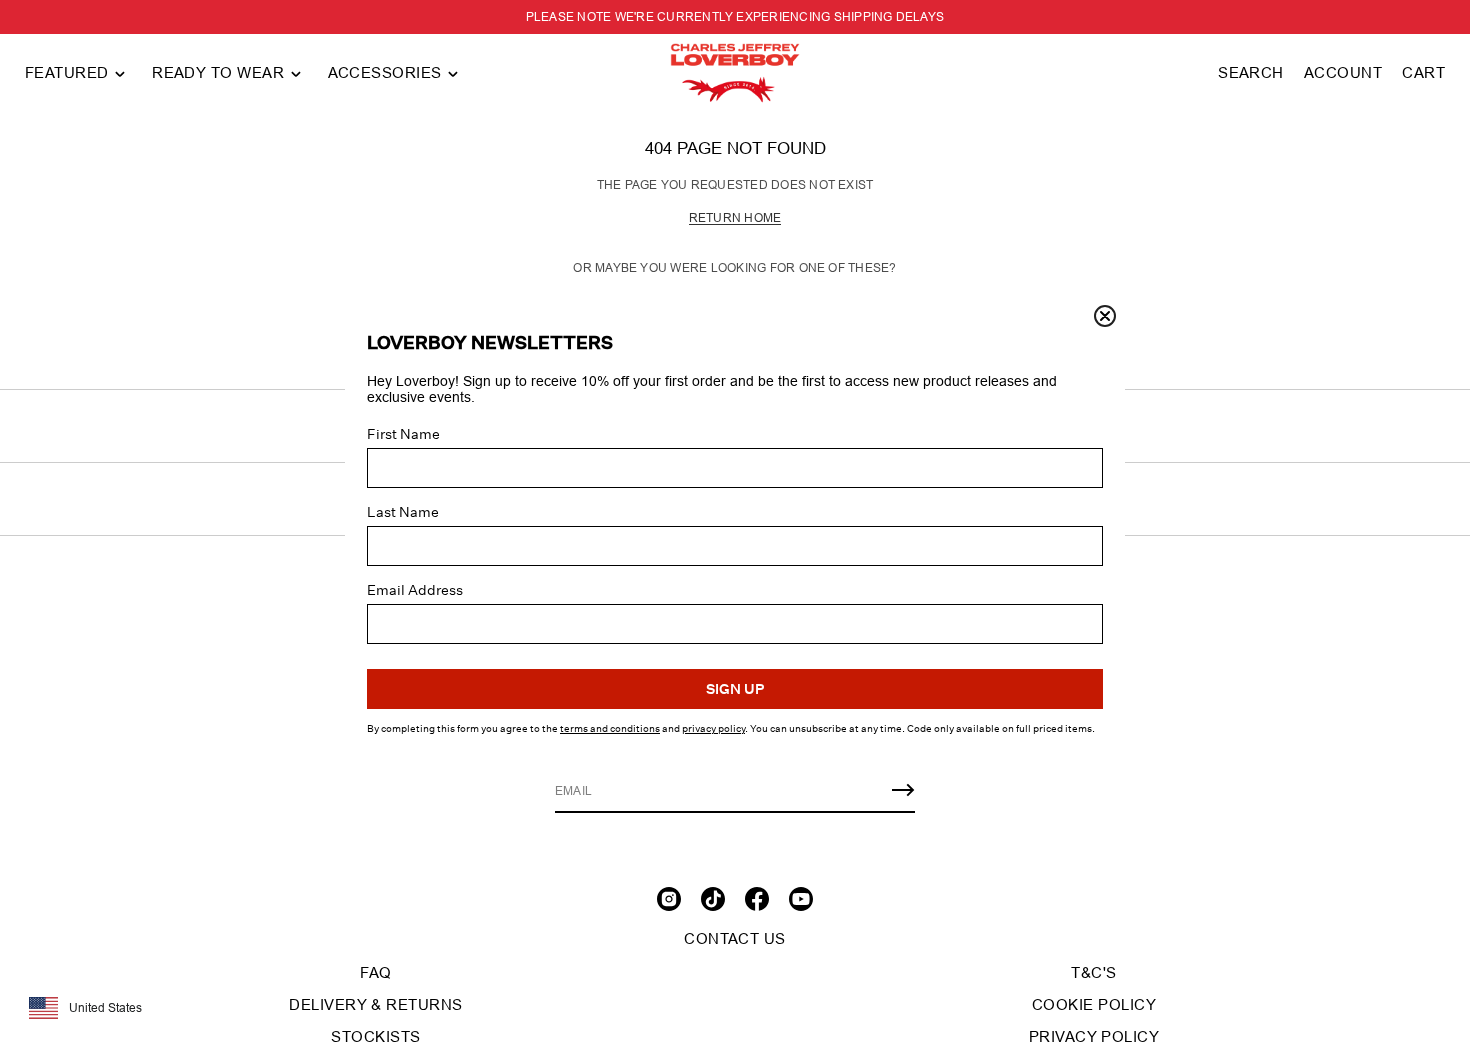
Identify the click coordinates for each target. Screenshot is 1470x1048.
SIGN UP (735, 689)
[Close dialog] (1105, 316)
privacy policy (713, 729)
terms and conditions (610, 729)
